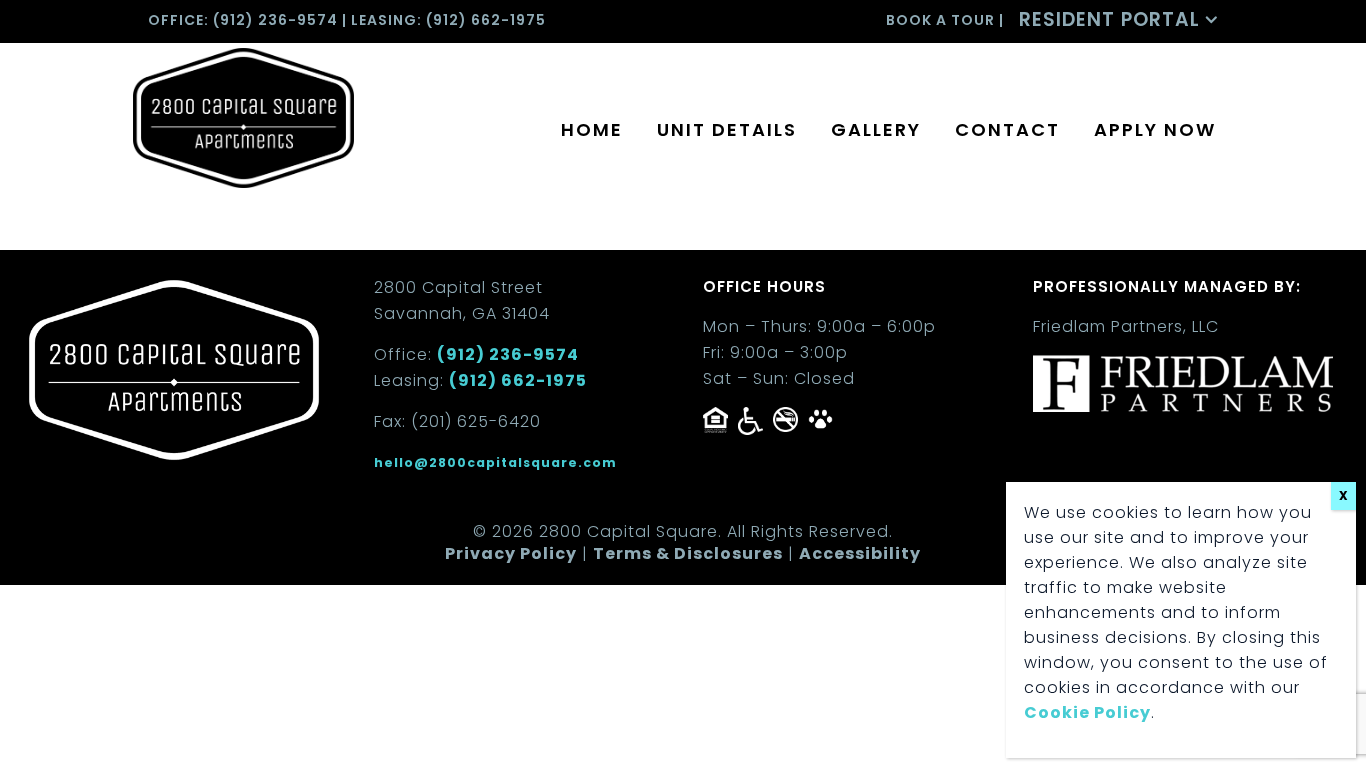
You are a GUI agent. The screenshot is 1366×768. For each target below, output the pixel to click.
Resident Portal (1109, 19)
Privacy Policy (511, 553)
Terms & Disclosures (688, 553)
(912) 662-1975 (486, 20)
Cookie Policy (1087, 712)
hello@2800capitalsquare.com (495, 462)
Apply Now (1155, 129)
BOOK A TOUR (940, 20)
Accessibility (860, 553)
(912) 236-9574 (275, 20)
